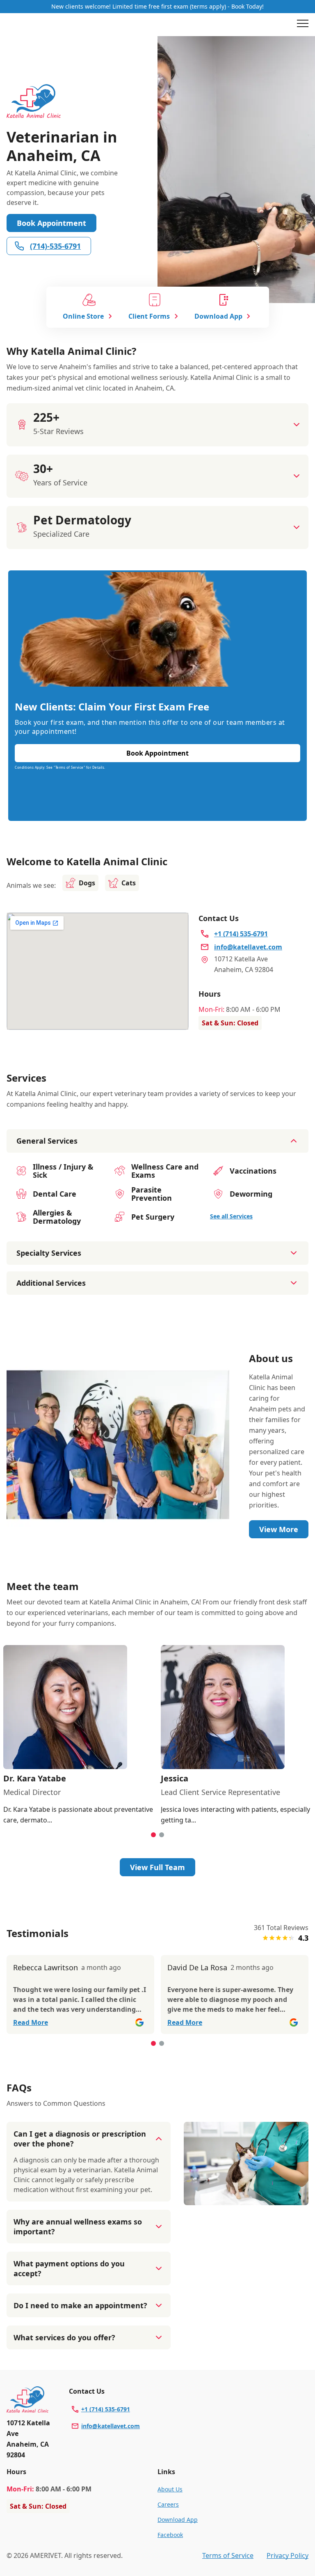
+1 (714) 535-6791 (106, 2409)
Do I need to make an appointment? (80, 2305)
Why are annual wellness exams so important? (78, 2227)
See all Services (231, 1216)
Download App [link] (178, 2520)
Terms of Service (228, 2555)
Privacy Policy (288, 2555)
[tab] (153, 1835)
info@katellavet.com (111, 2426)
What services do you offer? (64, 2337)
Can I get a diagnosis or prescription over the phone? (80, 2139)
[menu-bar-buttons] (303, 25)
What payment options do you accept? (69, 2268)
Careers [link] (168, 2504)
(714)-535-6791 (55, 246)
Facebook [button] (170, 2535)
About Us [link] (170, 2489)
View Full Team (157, 1867)
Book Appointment (51, 223)
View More (279, 1529)
